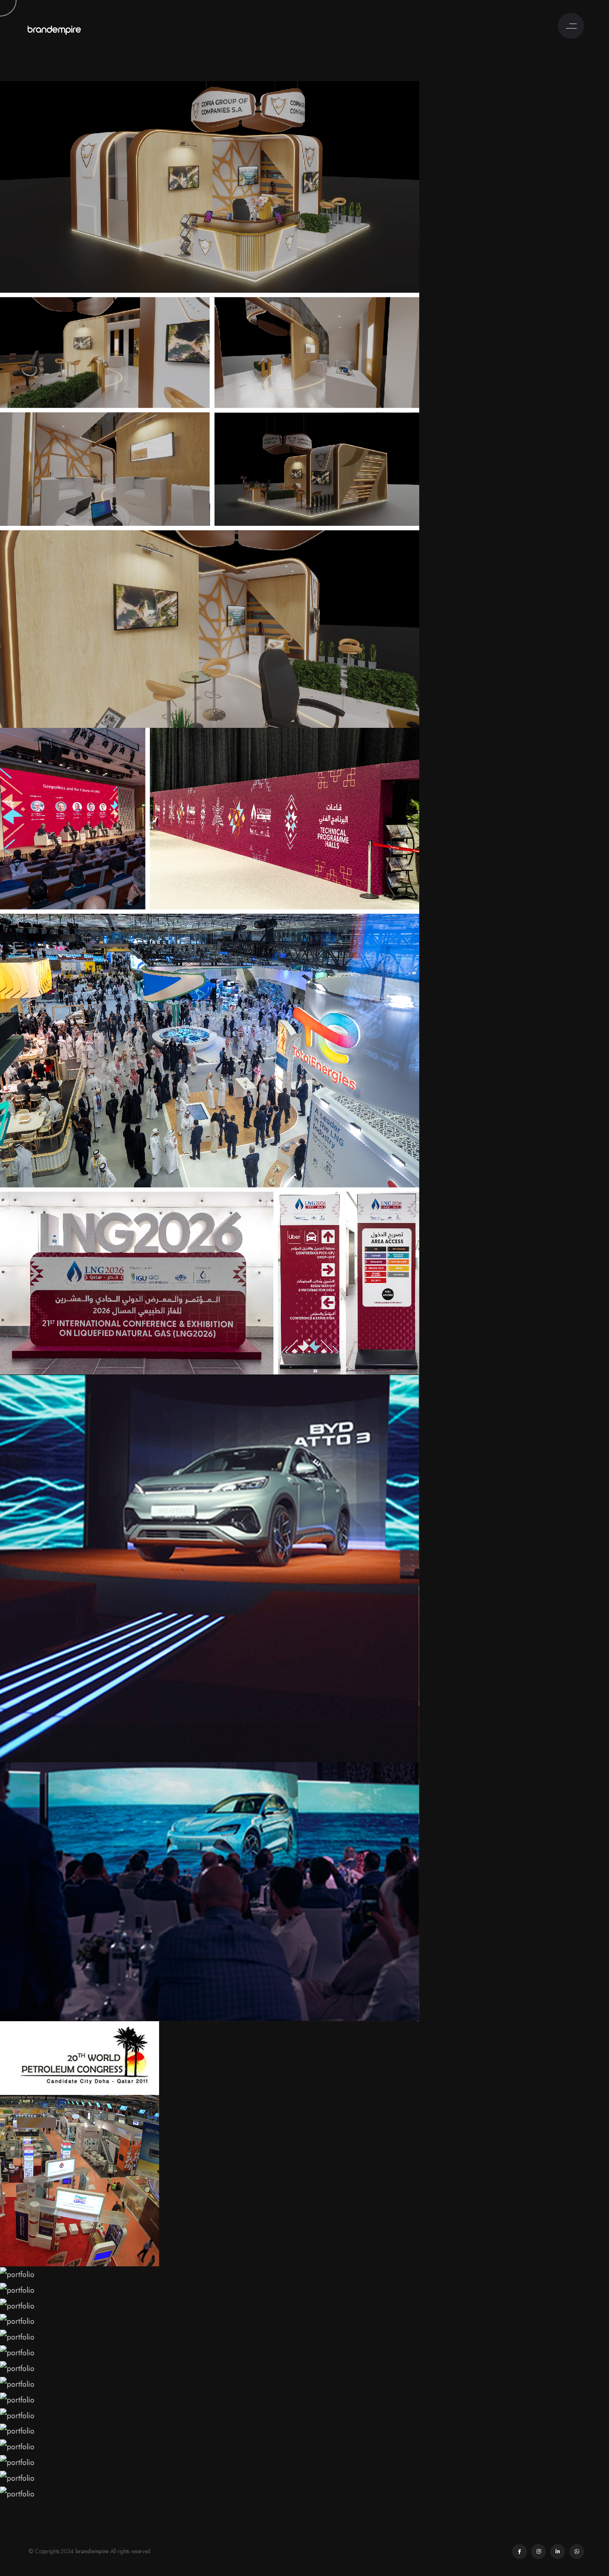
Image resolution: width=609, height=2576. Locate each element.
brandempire (92, 2551)
